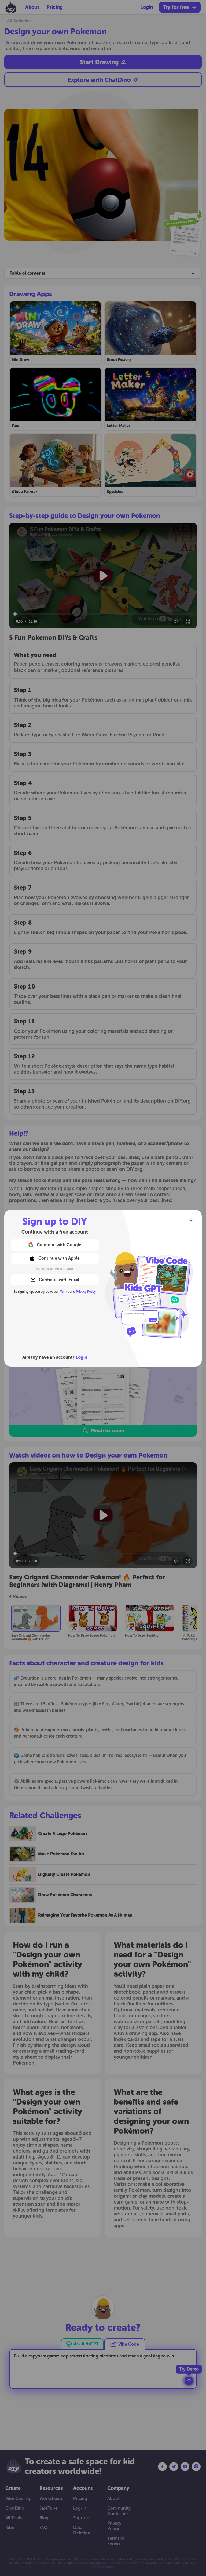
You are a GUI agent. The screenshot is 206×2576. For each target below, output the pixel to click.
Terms (64, 1292)
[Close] (191, 1220)
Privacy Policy (86, 1292)
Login (81, 1357)
